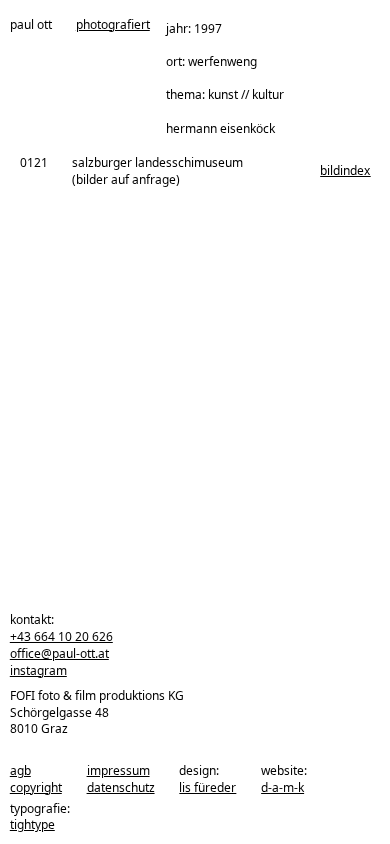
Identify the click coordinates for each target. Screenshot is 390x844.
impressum (118, 770)
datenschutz (121, 787)
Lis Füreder (207, 787)
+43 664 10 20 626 (61, 636)
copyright (36, 787)
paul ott (31, 25)
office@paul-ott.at (59, 653)
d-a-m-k (282, 787)
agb (20, 770)
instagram (38, 670)
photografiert (113, 25)
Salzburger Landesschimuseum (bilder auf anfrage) (157, 171)
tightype (32, 824)
